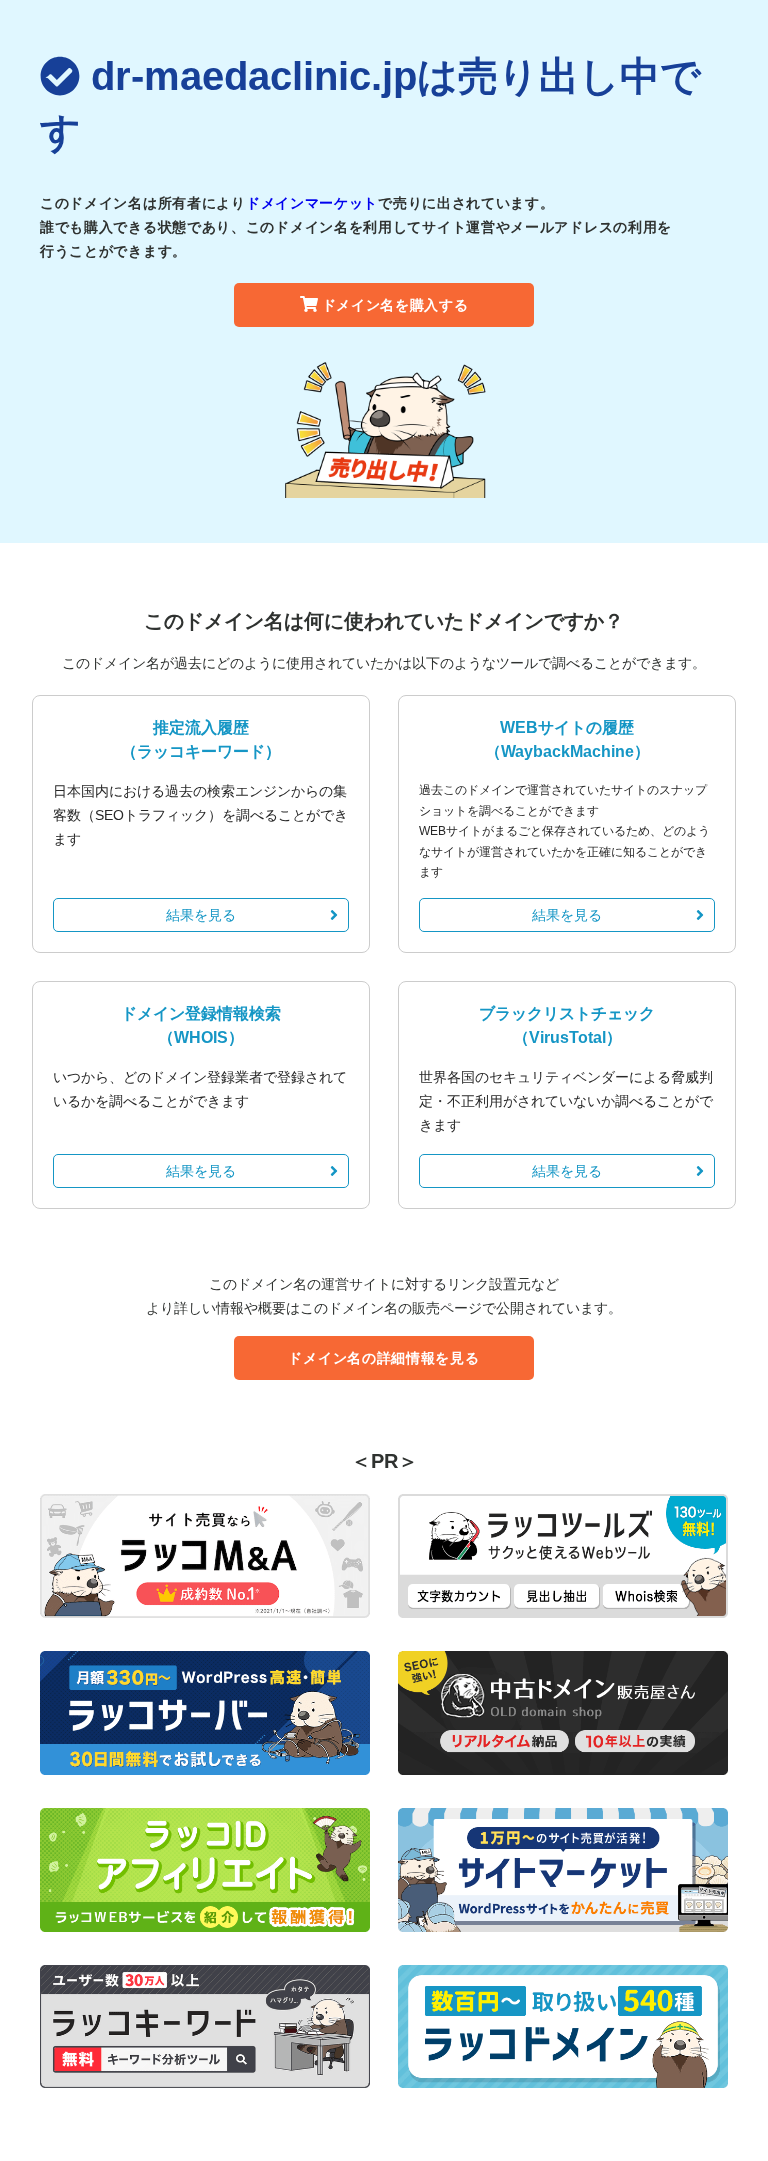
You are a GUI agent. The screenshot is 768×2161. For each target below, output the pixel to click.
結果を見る (201, 915)
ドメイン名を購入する (395, 305)
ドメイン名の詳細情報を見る (383, 1358)
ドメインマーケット (312, 203)
